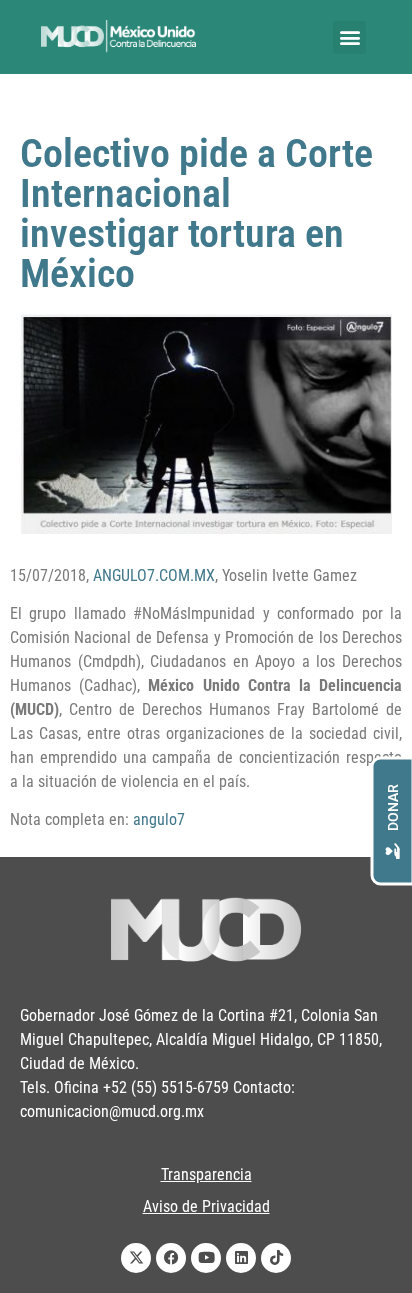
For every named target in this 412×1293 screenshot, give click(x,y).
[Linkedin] (241, 1258)
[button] (349, 37)
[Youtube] (206, 1258)
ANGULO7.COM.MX (154, 575)
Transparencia (206, 1174)
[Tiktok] (276, 1258)
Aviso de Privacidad (206, 1206)
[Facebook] (171, 1258)
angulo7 (159, 819)
